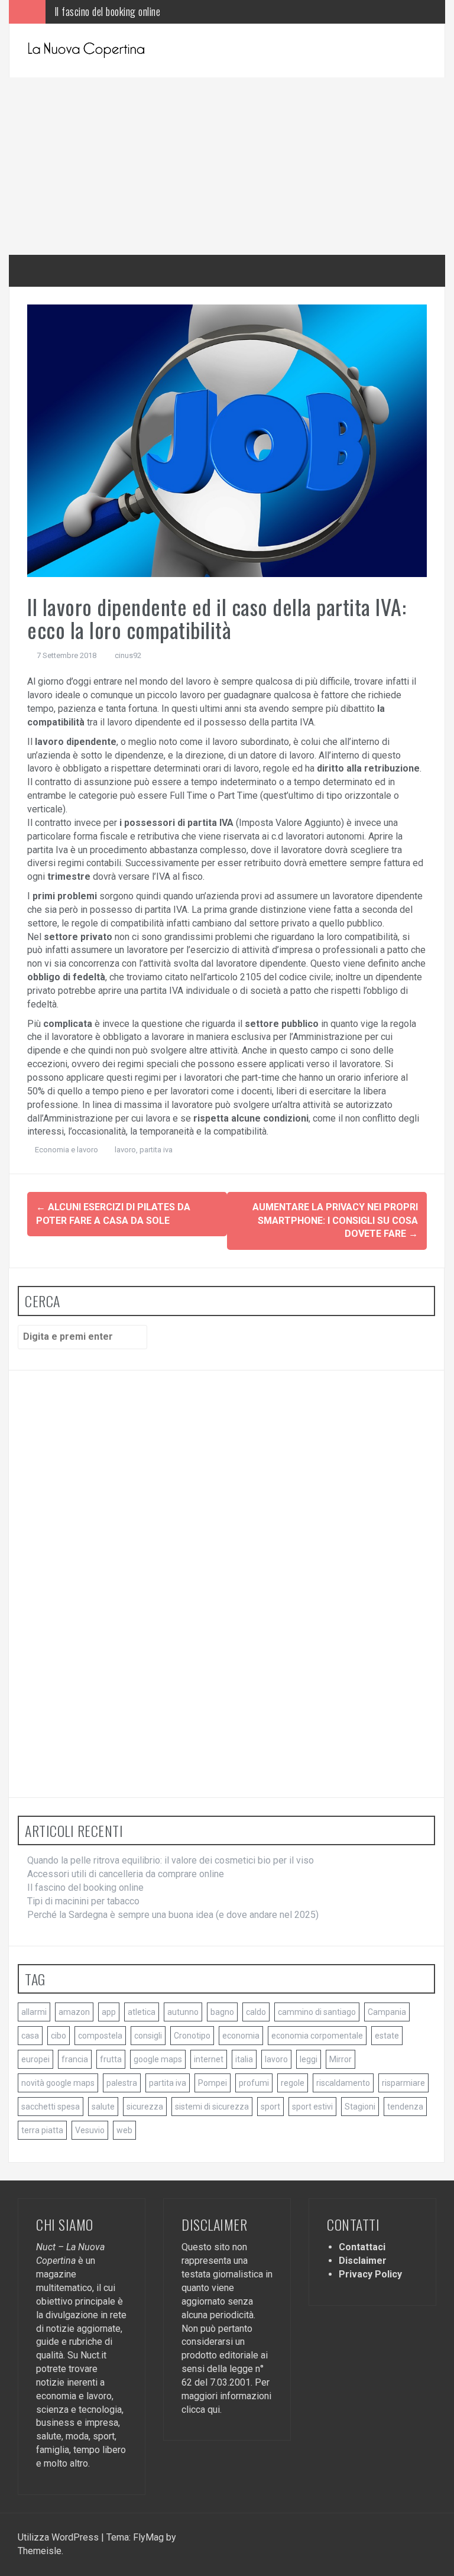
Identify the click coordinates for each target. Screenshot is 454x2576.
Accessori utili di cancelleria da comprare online (126, 1874)
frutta (111, 2059)
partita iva (156, 1150)
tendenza (405, 2107)
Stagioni (360, 2107)
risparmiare (403, 2083)
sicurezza (145, 2107)
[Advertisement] (227, 166)
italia (244, 2059)
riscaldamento (343, 2083)
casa (30, 2036)
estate (387, 2036)
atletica (142, 2012)
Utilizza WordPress (59, 2537)
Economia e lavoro (67, 1150)
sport (270, 2107)
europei (35, 2059)
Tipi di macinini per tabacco (106, 12)
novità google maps (58, 2083)
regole (293, 2083)
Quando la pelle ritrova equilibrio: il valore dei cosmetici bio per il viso (171, 1860)
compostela (100, 2036)
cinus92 (128, 655)
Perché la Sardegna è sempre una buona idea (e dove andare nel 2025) (173, 1915)
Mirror (340, 2059)
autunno (183, 2012)
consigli (148, 2036)
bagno (222, 2012)
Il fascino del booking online (85, 1888)
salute (103, 2107)
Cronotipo (192, 2036)
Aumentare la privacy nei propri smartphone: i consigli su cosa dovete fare (335, 1221)
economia (241, 2036)
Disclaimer (363, 2261)
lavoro (125, 1150)
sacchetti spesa (51, 2107)
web (124, 2130)
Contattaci (362, 2247)
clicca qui (201, 2410)
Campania (387, 2012)
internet (209, 2059)
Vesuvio (90, 2130)
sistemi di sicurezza (212, 2107)
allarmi (34, 2012)
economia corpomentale (317, 2036)
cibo (59, 2036)
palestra (122, 2083)
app (109, 2012)
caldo (256, 2012)
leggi (309, 2059)
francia (75, 2059)
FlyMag (148, 2537)
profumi (254, 2083)
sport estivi (312, 2107)
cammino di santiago (317, 2012)
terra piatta (42, 2130)
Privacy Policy (370, 2274)
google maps (158, 2059)
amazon (74, 2012)
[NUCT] (86, 50)
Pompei (213, 2083)
